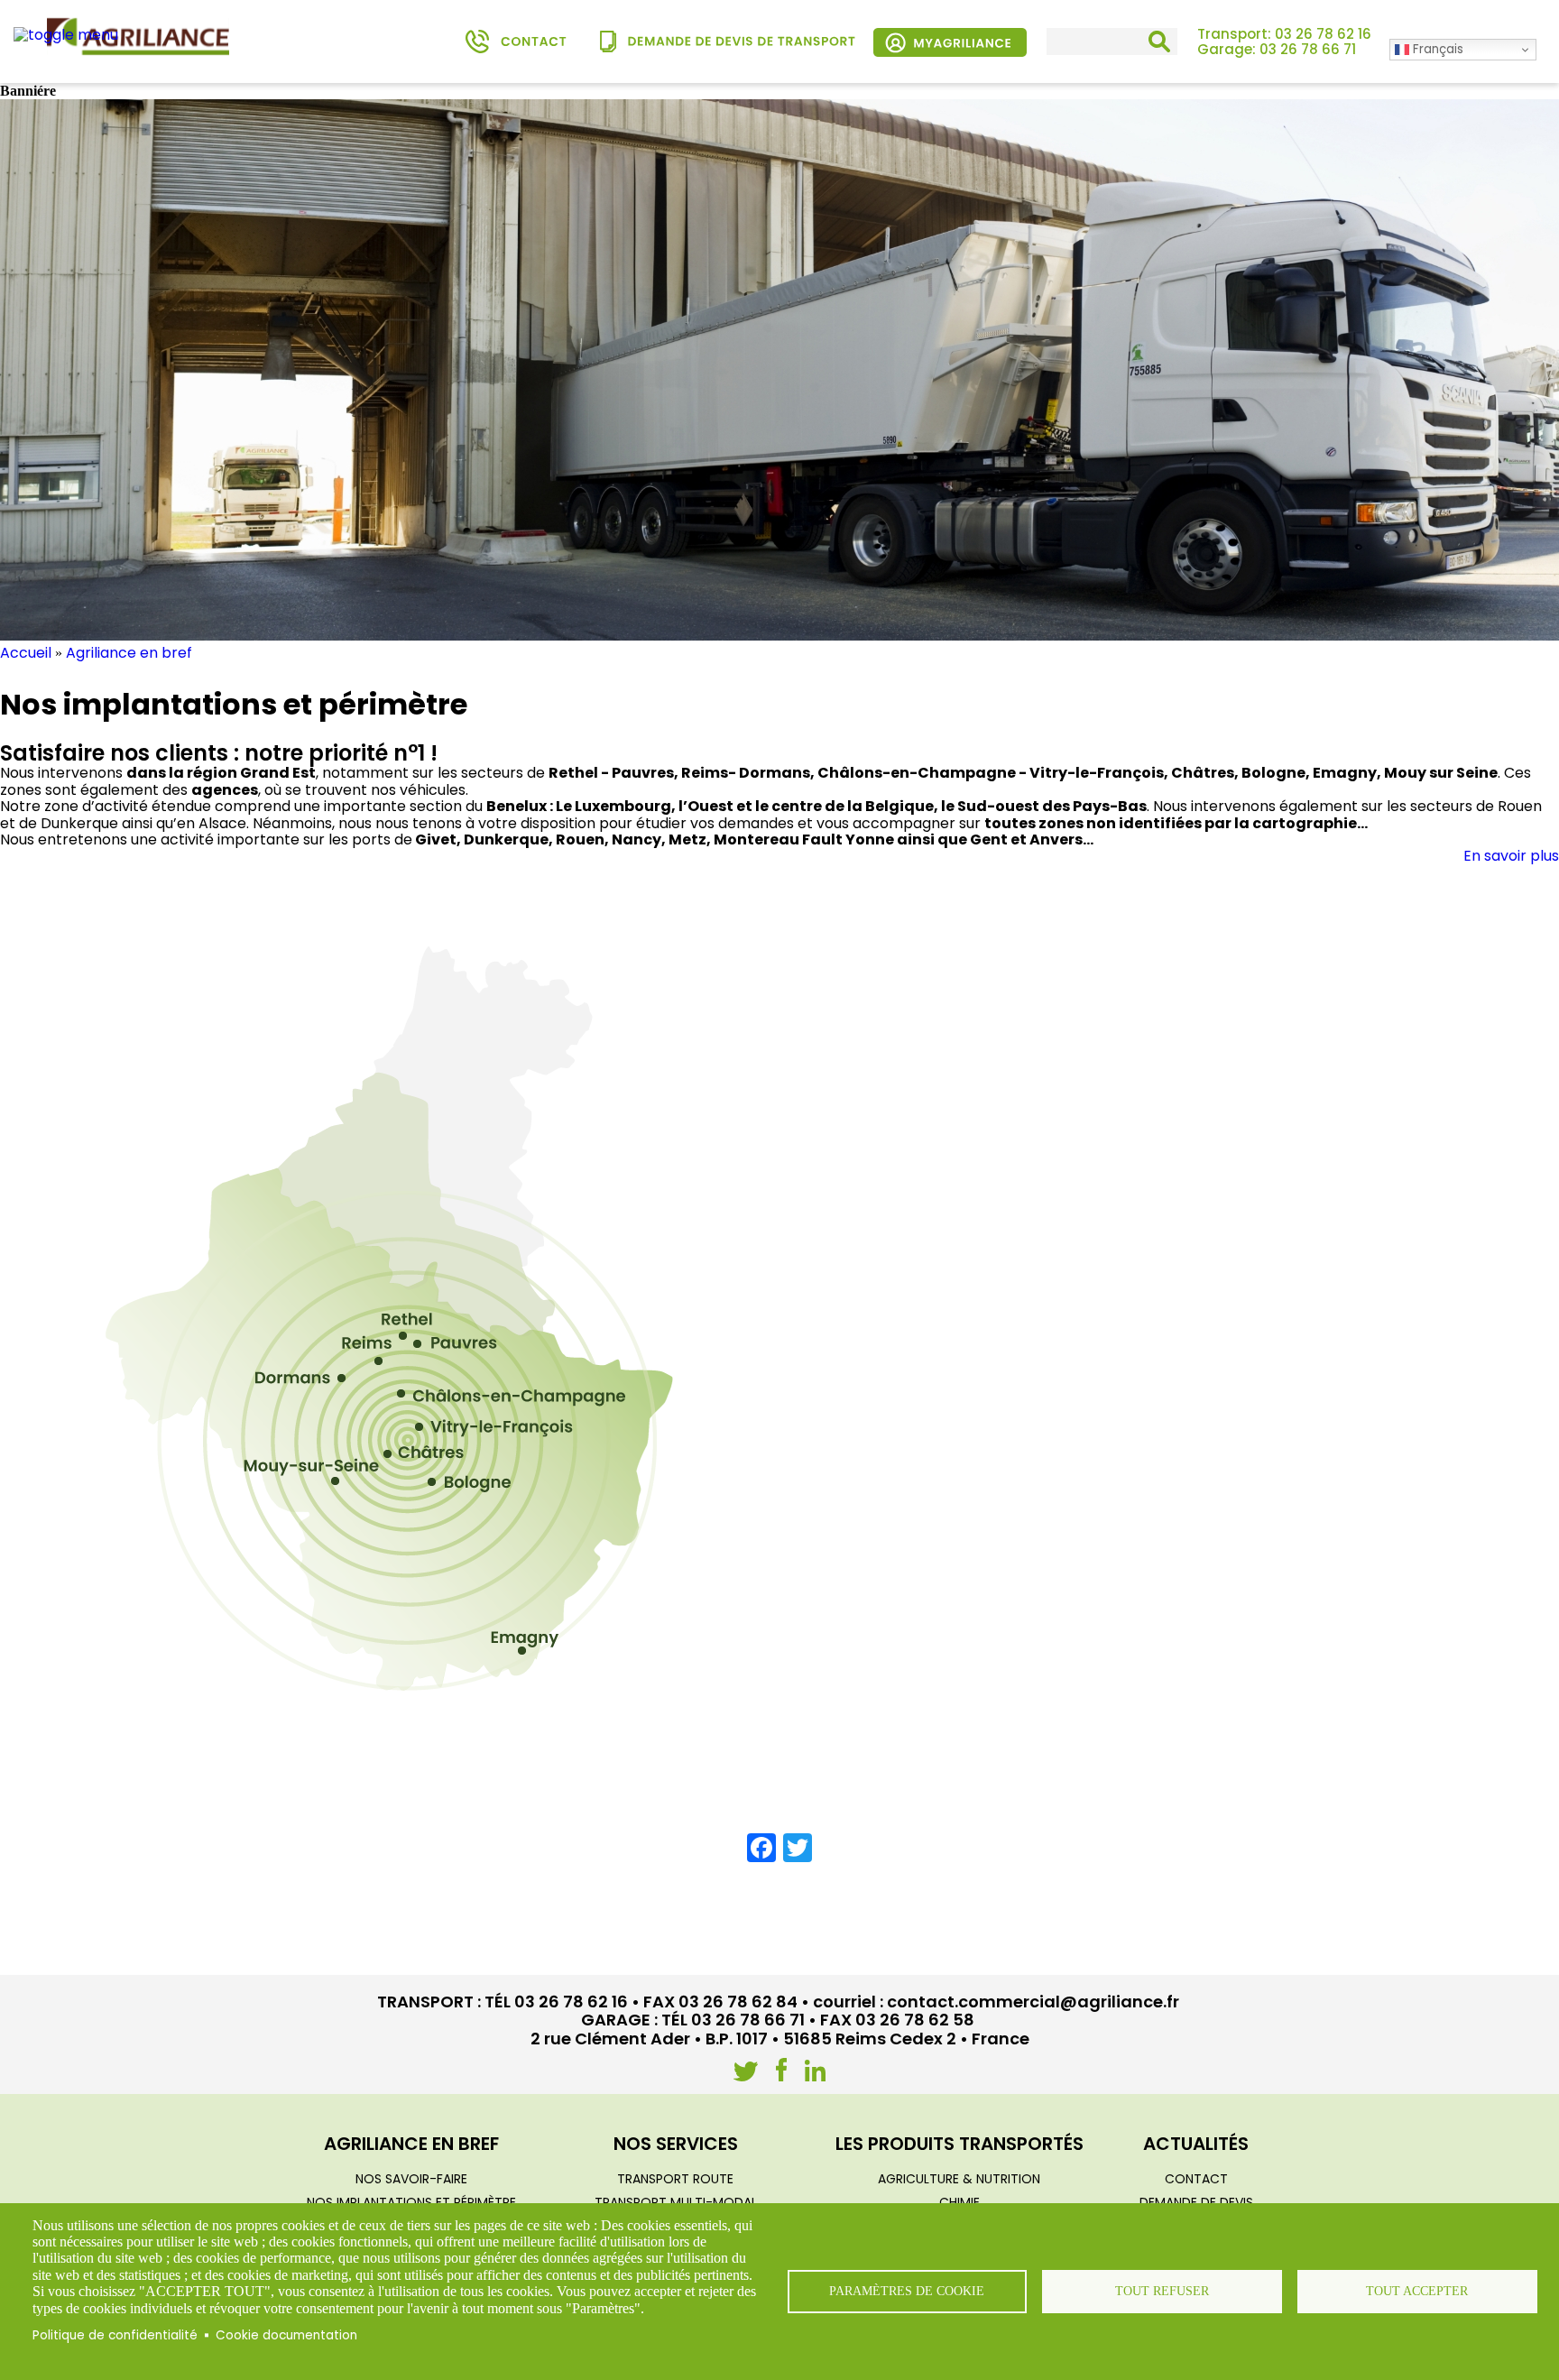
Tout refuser (1162, 2291)
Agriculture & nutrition (959, 2179)
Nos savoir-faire (411, 2179)
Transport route (675, 2179)
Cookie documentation (286, 2335)
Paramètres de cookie (907, 2291)
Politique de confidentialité (115, 2335)
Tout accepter (1417, 2291)
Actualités (1196, 2144)
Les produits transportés (959, 2144)
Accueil (26, 653)
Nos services (676, 2144)
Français (1436, 49)
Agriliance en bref (129, 653)
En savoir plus (1511, 856)
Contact (1196, 2179)
